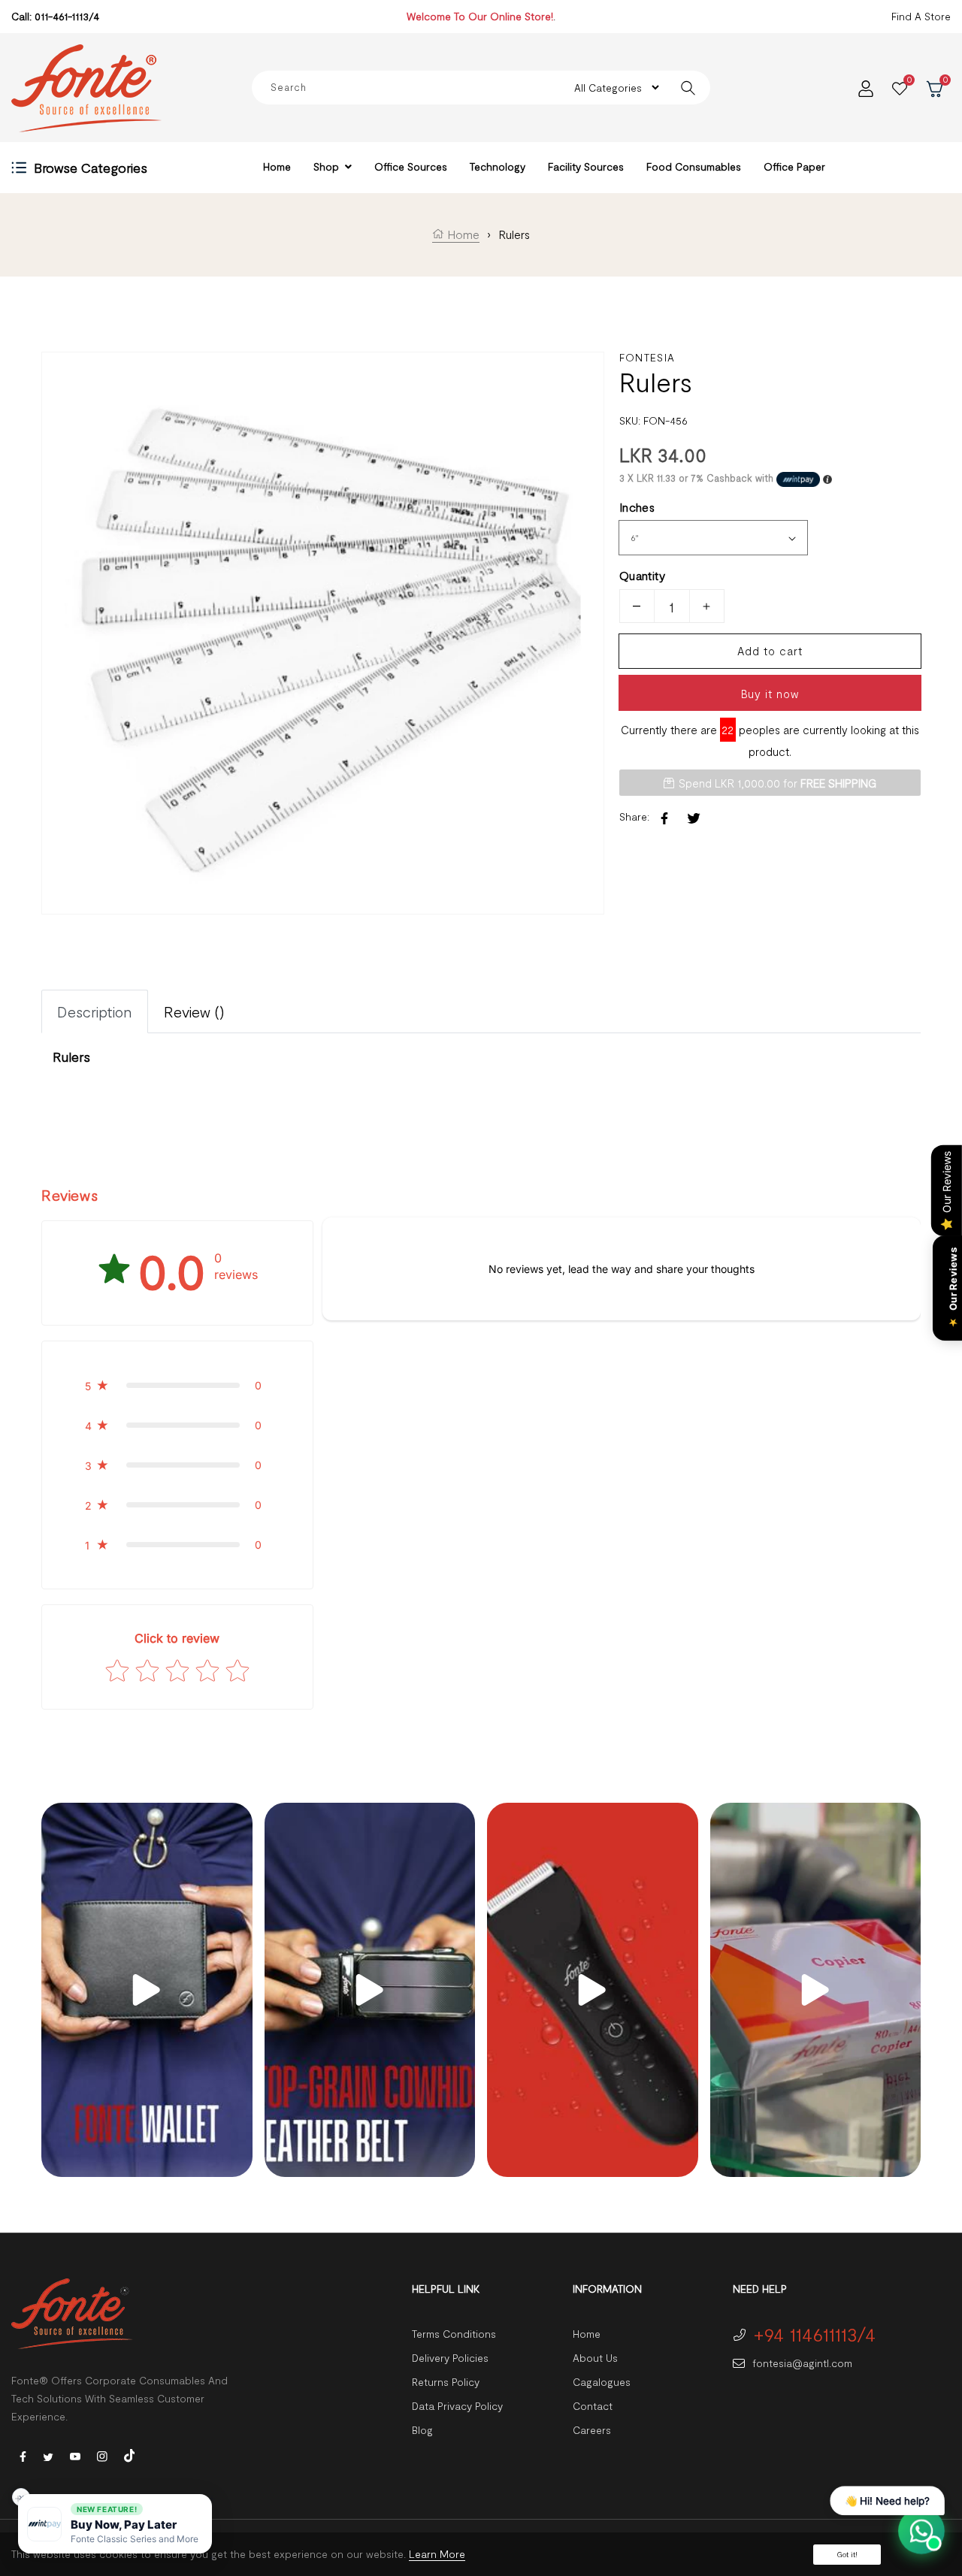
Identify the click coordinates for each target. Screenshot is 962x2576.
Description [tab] (95, 1011)
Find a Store (921, 16)
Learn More (437, 2554)
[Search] (688, 88)
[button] (177, 1385)
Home (462, 234)
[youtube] (75, 2455)
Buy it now (770, 694)
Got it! (847, 2554)
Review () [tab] (194, 1011)
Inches (637, 507)
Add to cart (770, 651)
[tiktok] (129, 2454)
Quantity (642, 575)
